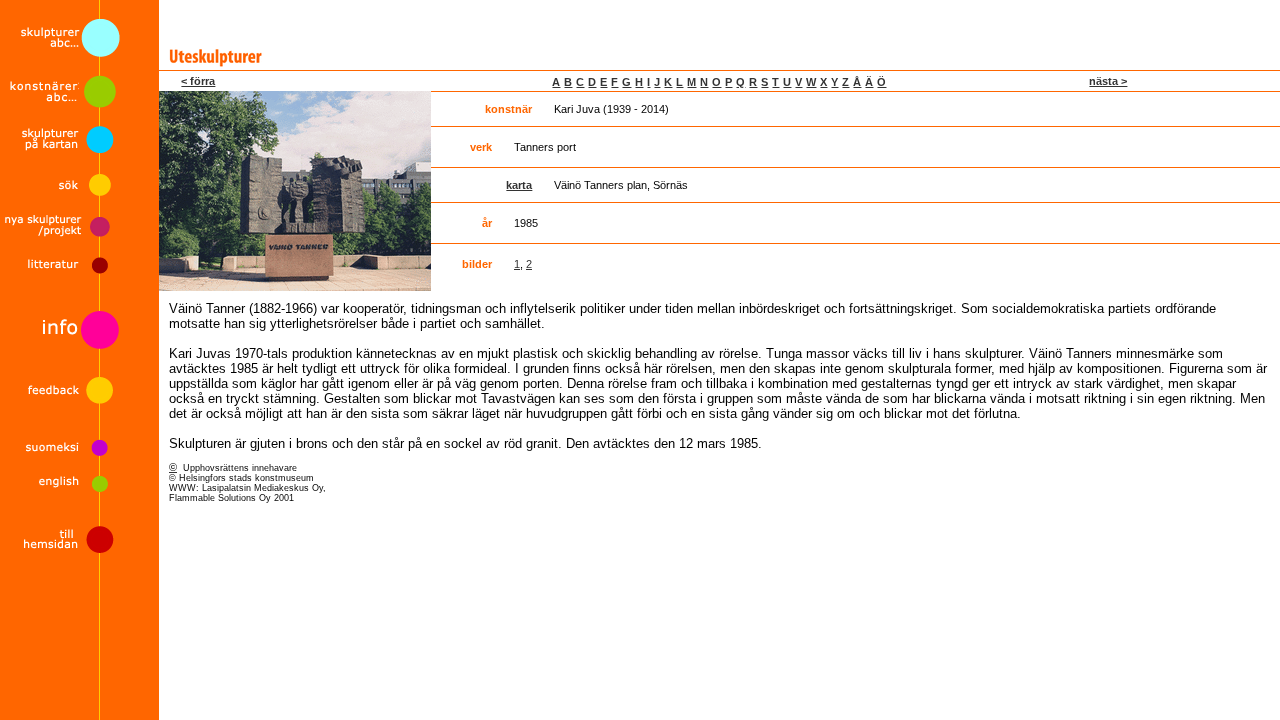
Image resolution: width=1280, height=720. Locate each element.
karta (519, 185)
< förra (198, 81)
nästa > (1108, 81)
